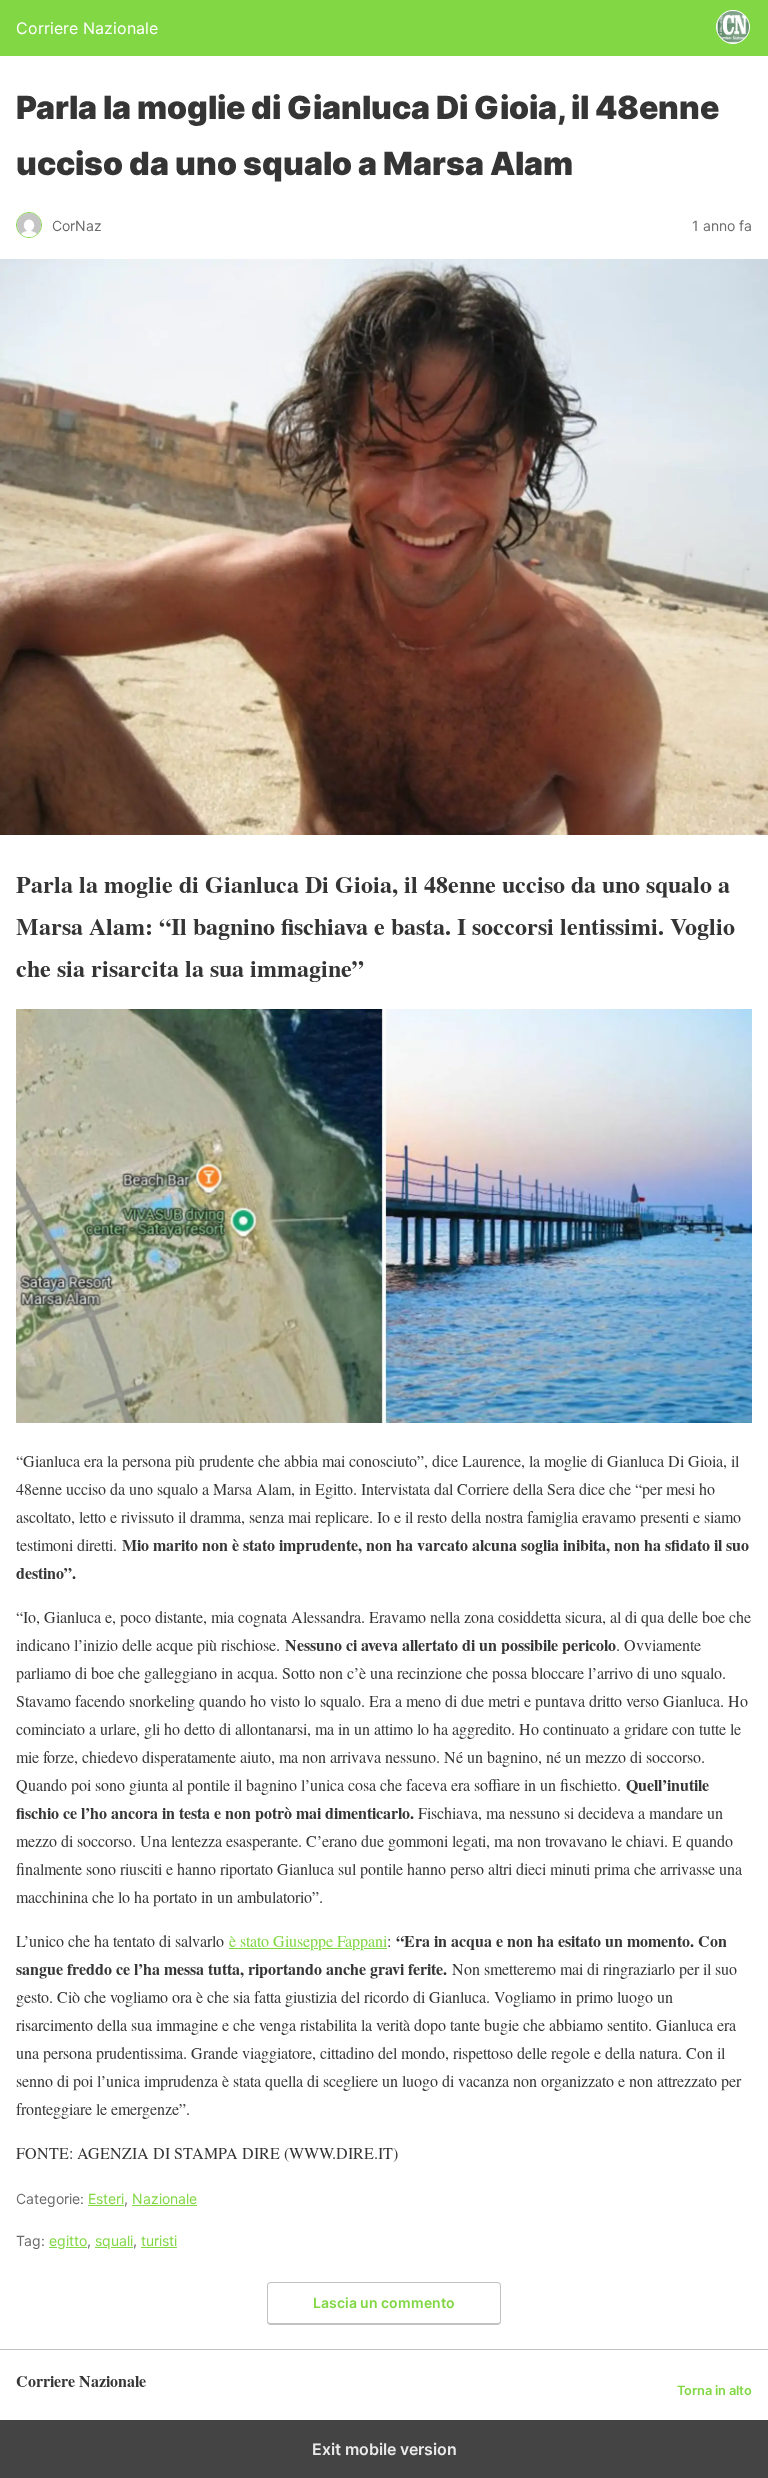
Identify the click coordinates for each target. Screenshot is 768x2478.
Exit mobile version (384, 2449)
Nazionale (164, 2198)
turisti (159, 2240)
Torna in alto (714, 2390)
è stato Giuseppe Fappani (308, 1940)
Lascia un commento (384, 2302)
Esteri (106, 2198)
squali (114, 2240)
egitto (68, 2240)
